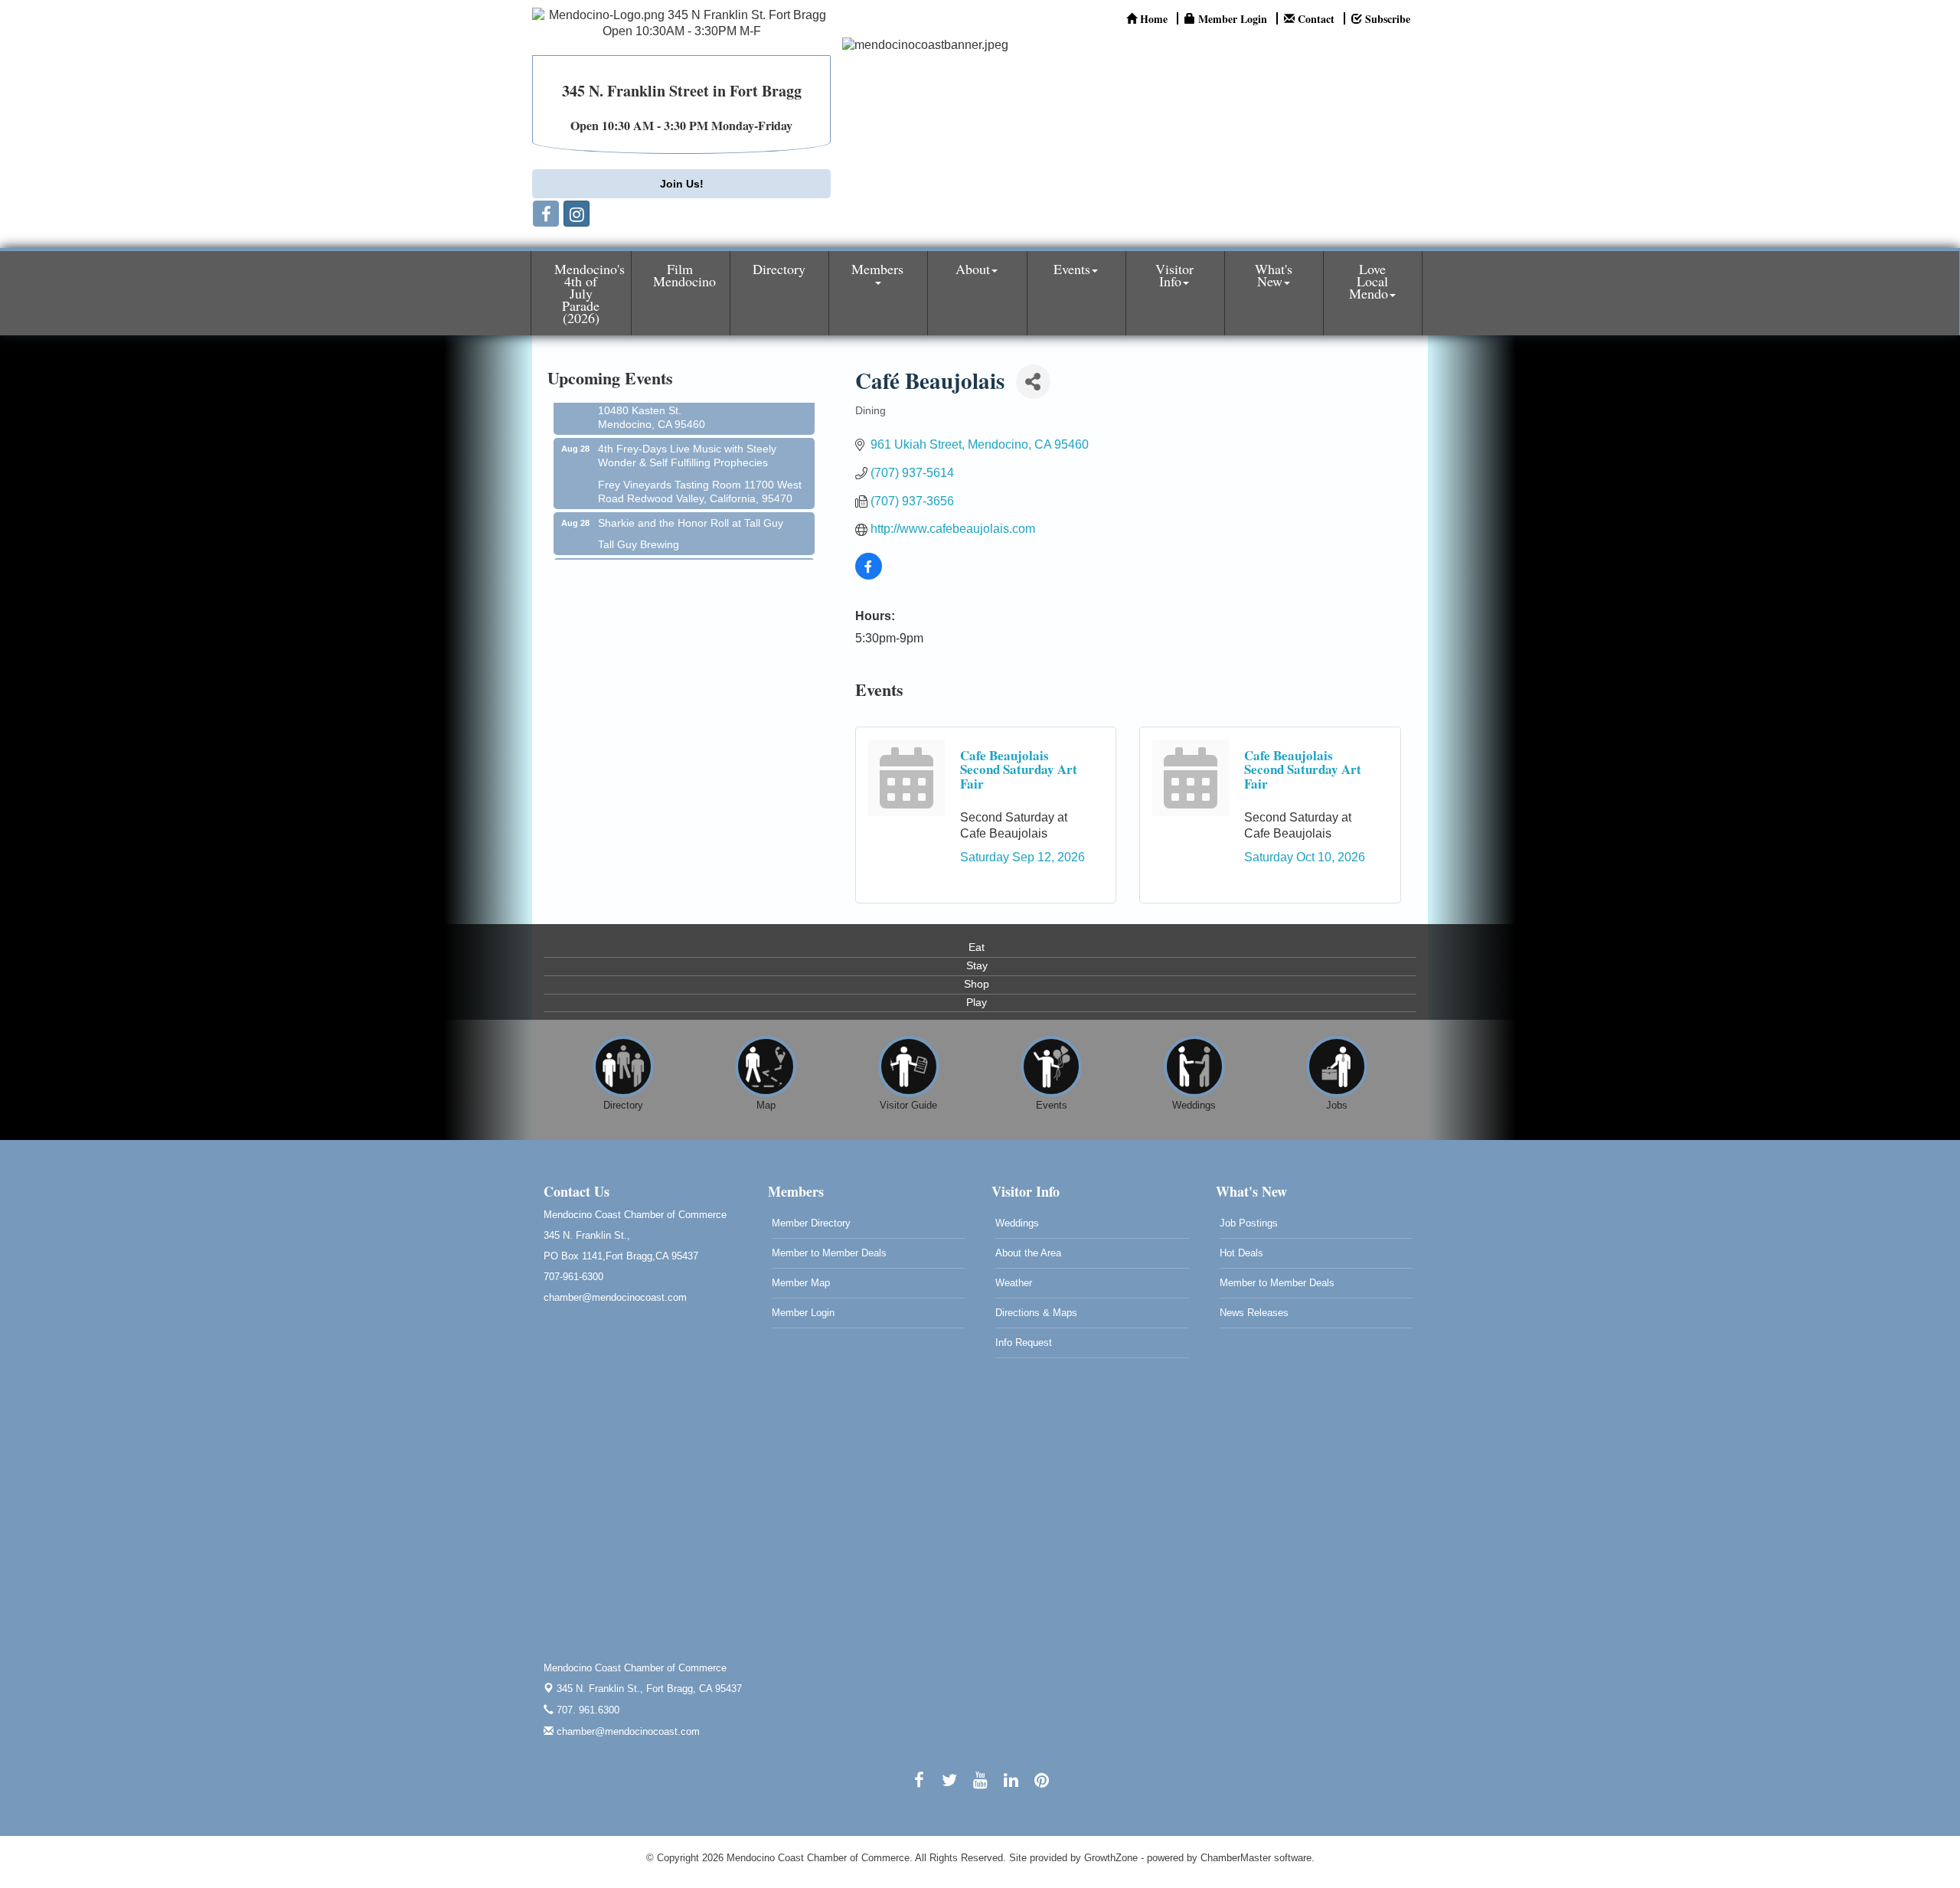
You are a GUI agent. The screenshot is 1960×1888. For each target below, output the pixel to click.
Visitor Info (1174, 275)
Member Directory (811, 1223)
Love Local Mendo (1369, 281)
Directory (779, 269)
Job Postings (1249, 1223)
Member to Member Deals (829, 1253)
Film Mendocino (684, 275)
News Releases (1254, 1313)
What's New (1274, 275)
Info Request (1024, 1343)
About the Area (1028, 1253)
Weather (1014, 1283)
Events (1072, 269)
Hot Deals (1241, 1253)
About (973, 269)
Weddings (1017, 1223)
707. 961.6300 (586, 1710)
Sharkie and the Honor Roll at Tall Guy (691, 501)
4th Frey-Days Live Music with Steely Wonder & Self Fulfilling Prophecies (687, 434)
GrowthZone (1111, 1858)
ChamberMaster (1236, 1858)
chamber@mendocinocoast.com (627, 1731)
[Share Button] (1033, 382)
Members (877, 269)
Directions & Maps (1036, 1313)
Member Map (801, 1283)
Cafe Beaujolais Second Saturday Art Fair (1019, 769)
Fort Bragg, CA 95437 (649, 1689)
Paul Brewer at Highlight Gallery (675, 547)
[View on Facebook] (869, 575)
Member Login (803, 1313)
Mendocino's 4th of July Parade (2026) (590, 293)
